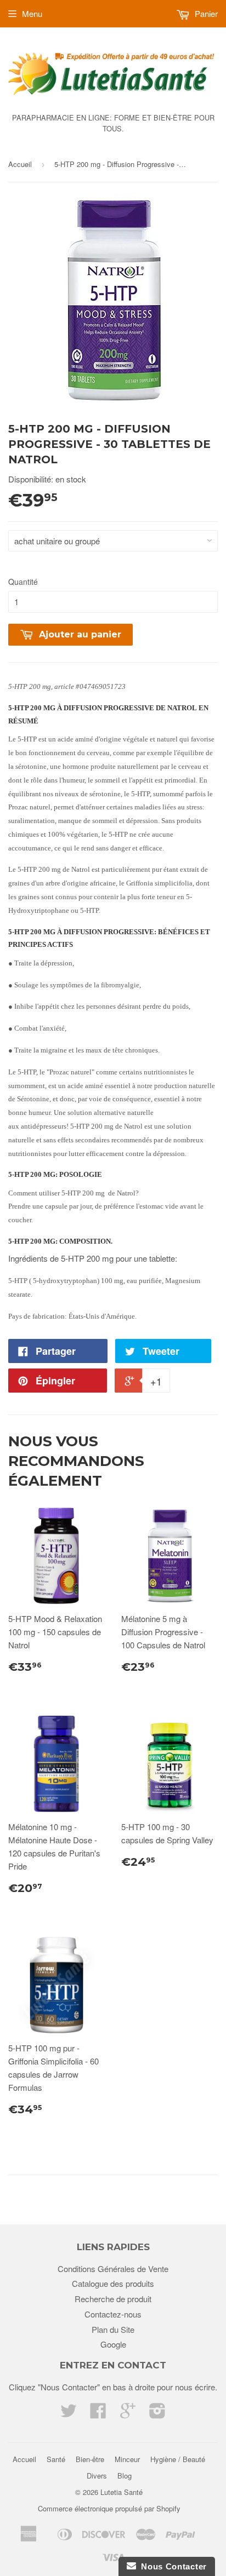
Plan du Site (113, 2329)
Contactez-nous (113, 2314)
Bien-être (90, 2459)
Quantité (23, 582)
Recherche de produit (113, 2299)
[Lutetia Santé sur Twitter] (69, 2414)
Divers (97, 2476)
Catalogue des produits (113, 2283)
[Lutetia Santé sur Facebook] (98, 2414)
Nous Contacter (171, 2566)
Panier (205, 13)
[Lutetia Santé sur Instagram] (157, 2414)
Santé (56, 2459)
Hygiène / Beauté (178, 2459)
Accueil (20, 164)
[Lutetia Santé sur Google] (128, 2414)
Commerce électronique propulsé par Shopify (109, 2508)
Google (113, 2344)
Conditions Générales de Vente (113, 2269)
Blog (125, 2476)
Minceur (127, 2459)
